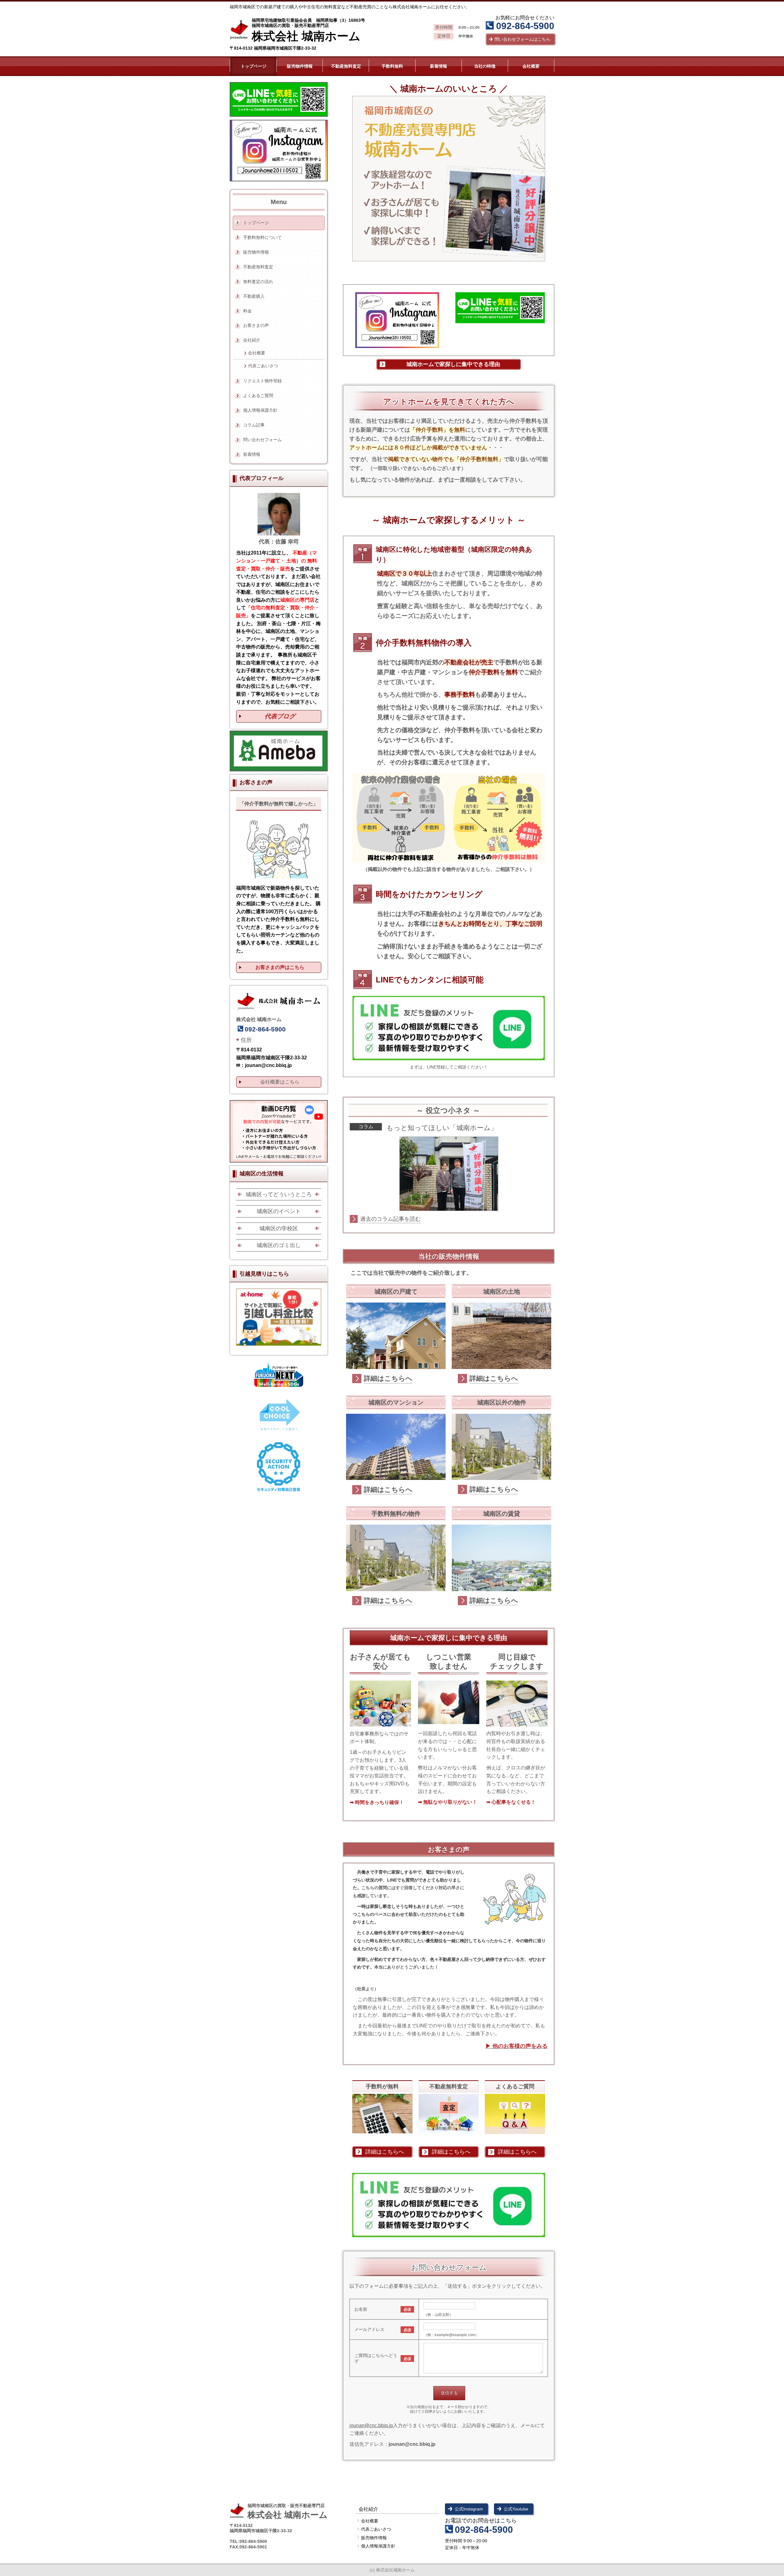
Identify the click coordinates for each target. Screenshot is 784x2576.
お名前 (361, 2309)
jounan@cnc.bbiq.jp (371, 2425)
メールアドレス (369, 2329)
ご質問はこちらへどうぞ (376, 2358)
